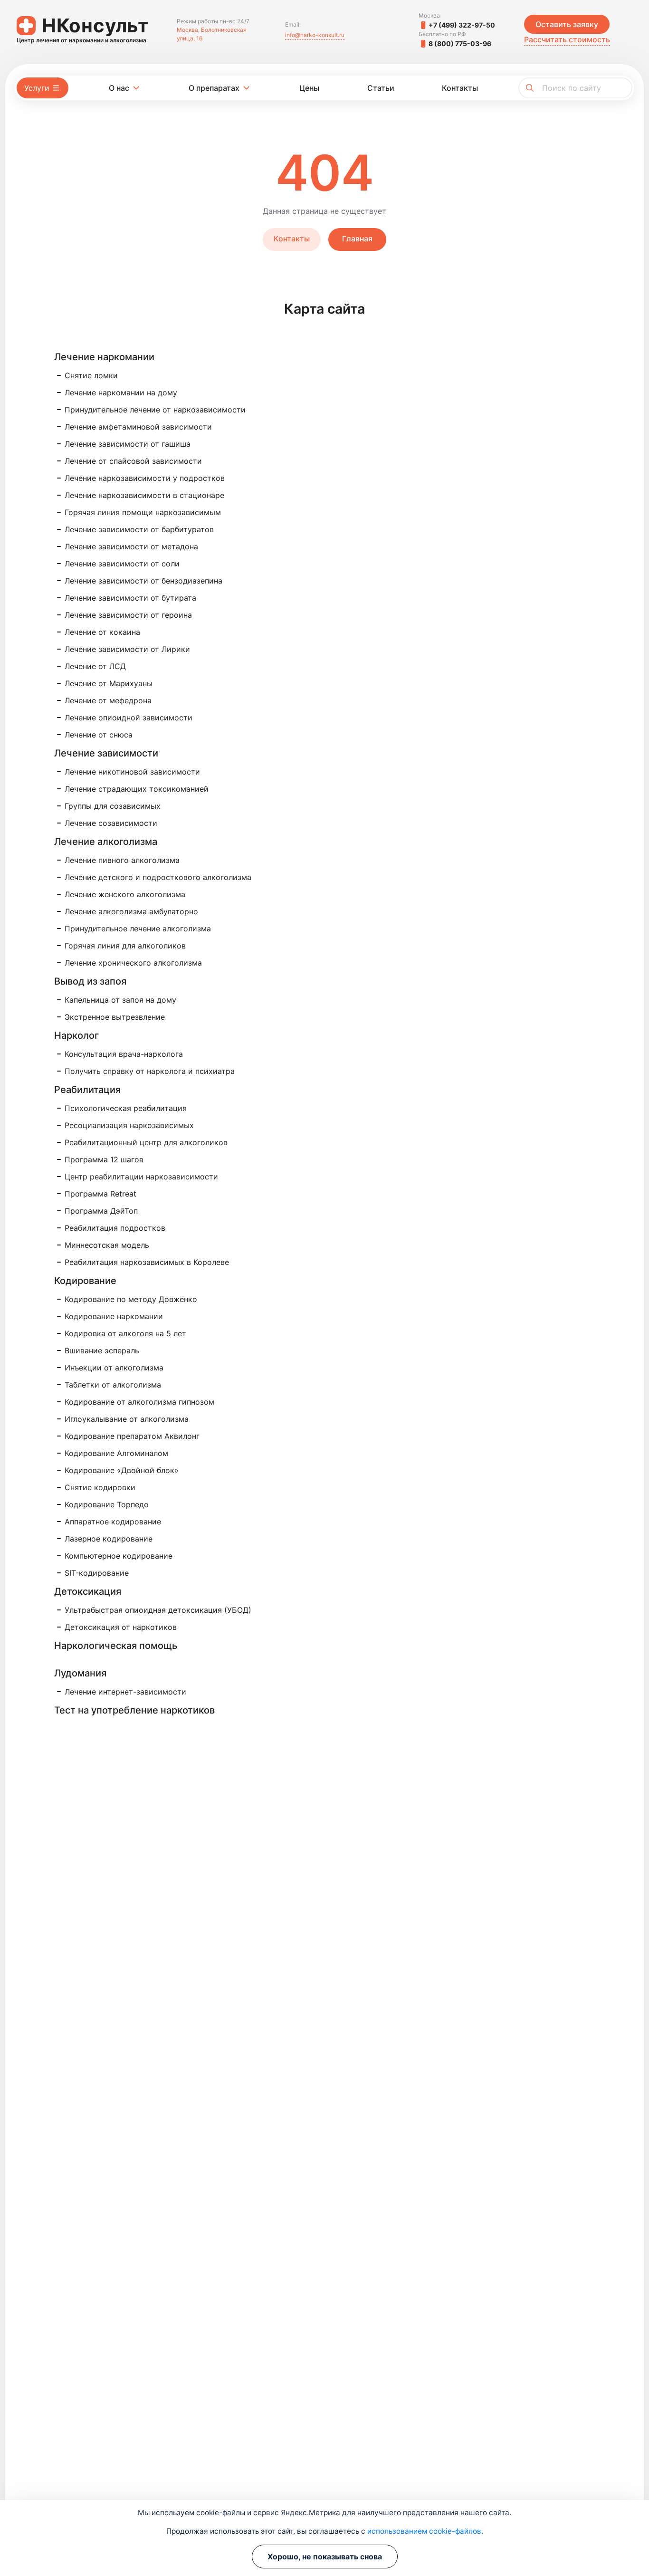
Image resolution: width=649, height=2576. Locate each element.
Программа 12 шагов (104, 1159)
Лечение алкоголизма (106, 842)
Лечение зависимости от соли (122, 564)
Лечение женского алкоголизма (125, 894)
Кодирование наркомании (114, 1316)
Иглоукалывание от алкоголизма (127, 1419)
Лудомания (80, 1673)
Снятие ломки (91, 375)
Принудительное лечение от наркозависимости (155, 410)
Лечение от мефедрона (108, 700)
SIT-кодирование (97, 1573)
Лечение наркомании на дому (121, 393)
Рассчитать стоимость (567, 39)
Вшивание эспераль (102, 1350)
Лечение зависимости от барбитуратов (139, 529)
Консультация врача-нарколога (124, 1054)
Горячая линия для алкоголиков (125, 946)
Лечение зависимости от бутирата (130, 598)
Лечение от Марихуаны (109, 683)
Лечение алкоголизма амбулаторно (131, 911)
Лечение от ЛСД (95, 666)
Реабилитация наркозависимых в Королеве (147, 1262)
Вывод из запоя (90, 981)
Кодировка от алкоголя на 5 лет (125, 1333)
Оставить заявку (567, 24)
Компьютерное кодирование (119, 1556)
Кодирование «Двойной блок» (122, 1470)
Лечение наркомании (104, 357)
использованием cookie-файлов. (425, 2531)
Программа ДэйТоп (101, 1211)
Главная (357, 239)
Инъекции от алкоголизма (114, 1368)
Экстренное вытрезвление (115, 1017)
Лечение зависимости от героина (128, 615)
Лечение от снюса (99, 735)
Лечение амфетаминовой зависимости (138, 427)
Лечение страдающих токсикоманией (137, 789)
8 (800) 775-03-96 (460, 43)
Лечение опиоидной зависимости (129, 718)
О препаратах (214, 88)
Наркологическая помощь (116, 1646)
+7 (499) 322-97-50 (462, 25)
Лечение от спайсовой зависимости (133, 461)
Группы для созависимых (113, 806)
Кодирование (85, 1281)
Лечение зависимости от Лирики (127, 649)
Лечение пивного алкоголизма (122, 860)
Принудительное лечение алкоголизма (138, 929)
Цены (309, 88)
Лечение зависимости (106, 753)
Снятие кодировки (100, 1487)
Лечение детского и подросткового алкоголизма (158, 877)
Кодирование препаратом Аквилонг (132, 1436)
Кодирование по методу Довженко (131, 1299)
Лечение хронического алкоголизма (133, 963)
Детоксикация (88, 1591)
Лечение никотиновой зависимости (132, 772)
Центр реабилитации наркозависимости (141, 1177)
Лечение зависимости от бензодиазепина (143, 581)
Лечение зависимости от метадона (131, 546)
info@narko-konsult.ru (315, 35)
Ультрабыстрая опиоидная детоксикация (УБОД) (158, 1610)
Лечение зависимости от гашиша (128, 444)
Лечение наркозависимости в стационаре (144, 495)
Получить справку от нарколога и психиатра (150, 1071)
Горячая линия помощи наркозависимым (143, 512)
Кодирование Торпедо (107, 1504)
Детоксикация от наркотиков (121, 1627)
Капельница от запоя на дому (120, 1000)
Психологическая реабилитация (126, 1108)
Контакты (460, 88)
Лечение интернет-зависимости (125, 1692)
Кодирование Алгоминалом (116, 1453)
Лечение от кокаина (102, 632)
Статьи (381, 88)
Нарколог (76, 1035)
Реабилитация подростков (115, 1228)
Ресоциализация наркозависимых (129, 1125)
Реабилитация (87, 1090)
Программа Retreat (100, 1194)
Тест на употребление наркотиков (134, 1710)
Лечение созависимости (111, 823)
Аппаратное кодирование (113, 1522)
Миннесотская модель (107, 1245)
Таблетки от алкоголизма (113, 1385)
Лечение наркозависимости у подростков (145, 478)
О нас (119, 88)
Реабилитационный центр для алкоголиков (146, 1142)
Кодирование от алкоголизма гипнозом (139, 1402)
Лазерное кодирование (109, 1539)
